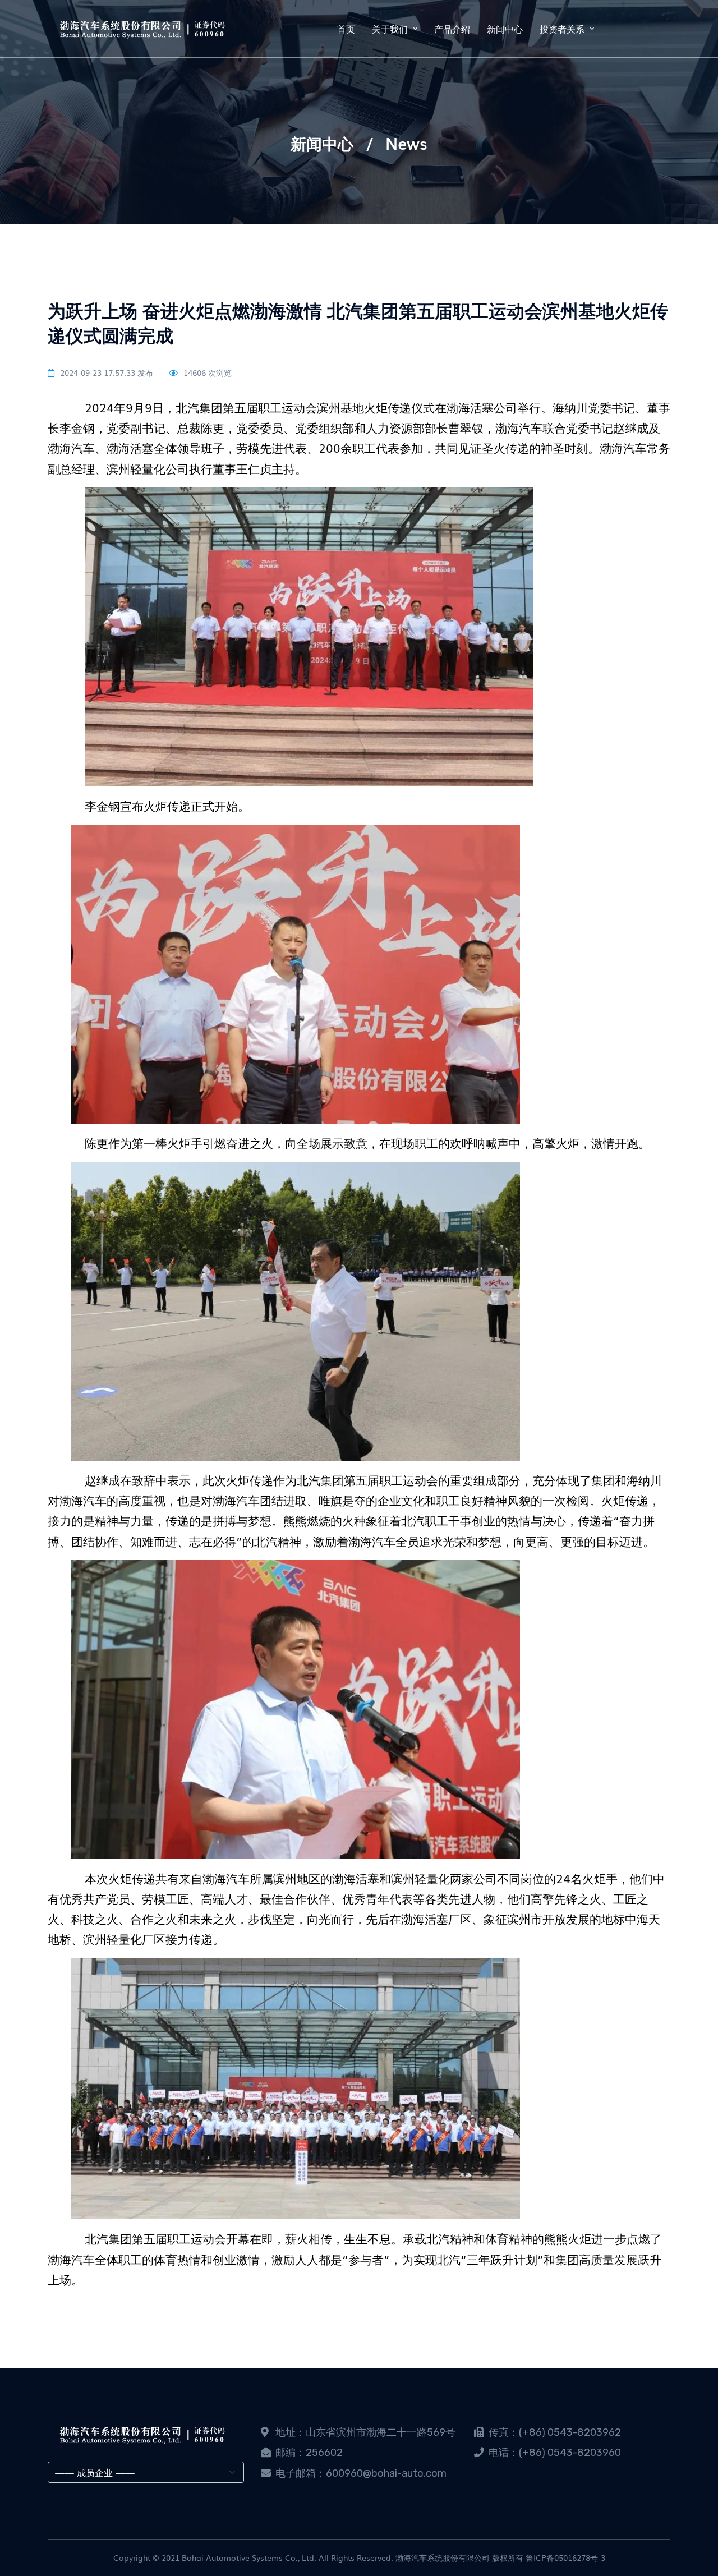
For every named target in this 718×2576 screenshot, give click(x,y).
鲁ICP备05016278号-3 (565, 2557)
